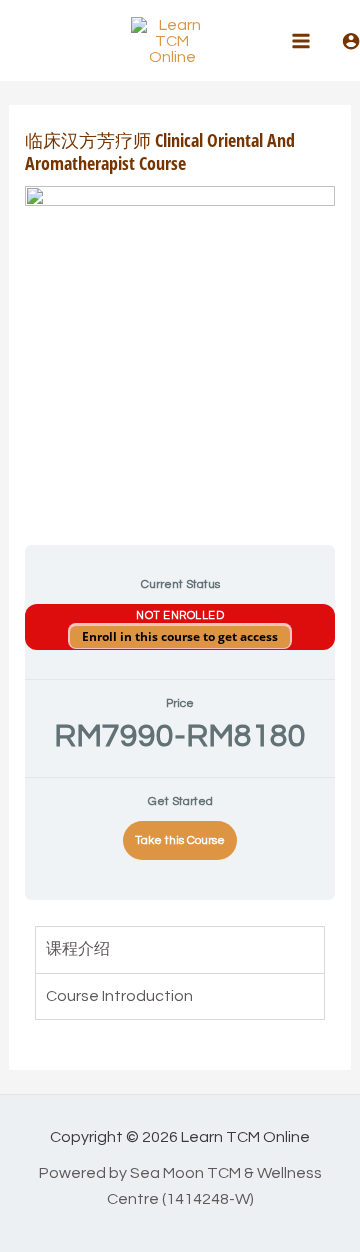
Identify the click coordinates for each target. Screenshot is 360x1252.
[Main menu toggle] (301, 40)
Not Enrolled (180, 615)
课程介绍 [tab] (78, 949)
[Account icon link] (351, 41)
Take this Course (180, 840)
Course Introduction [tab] (119, 996)
